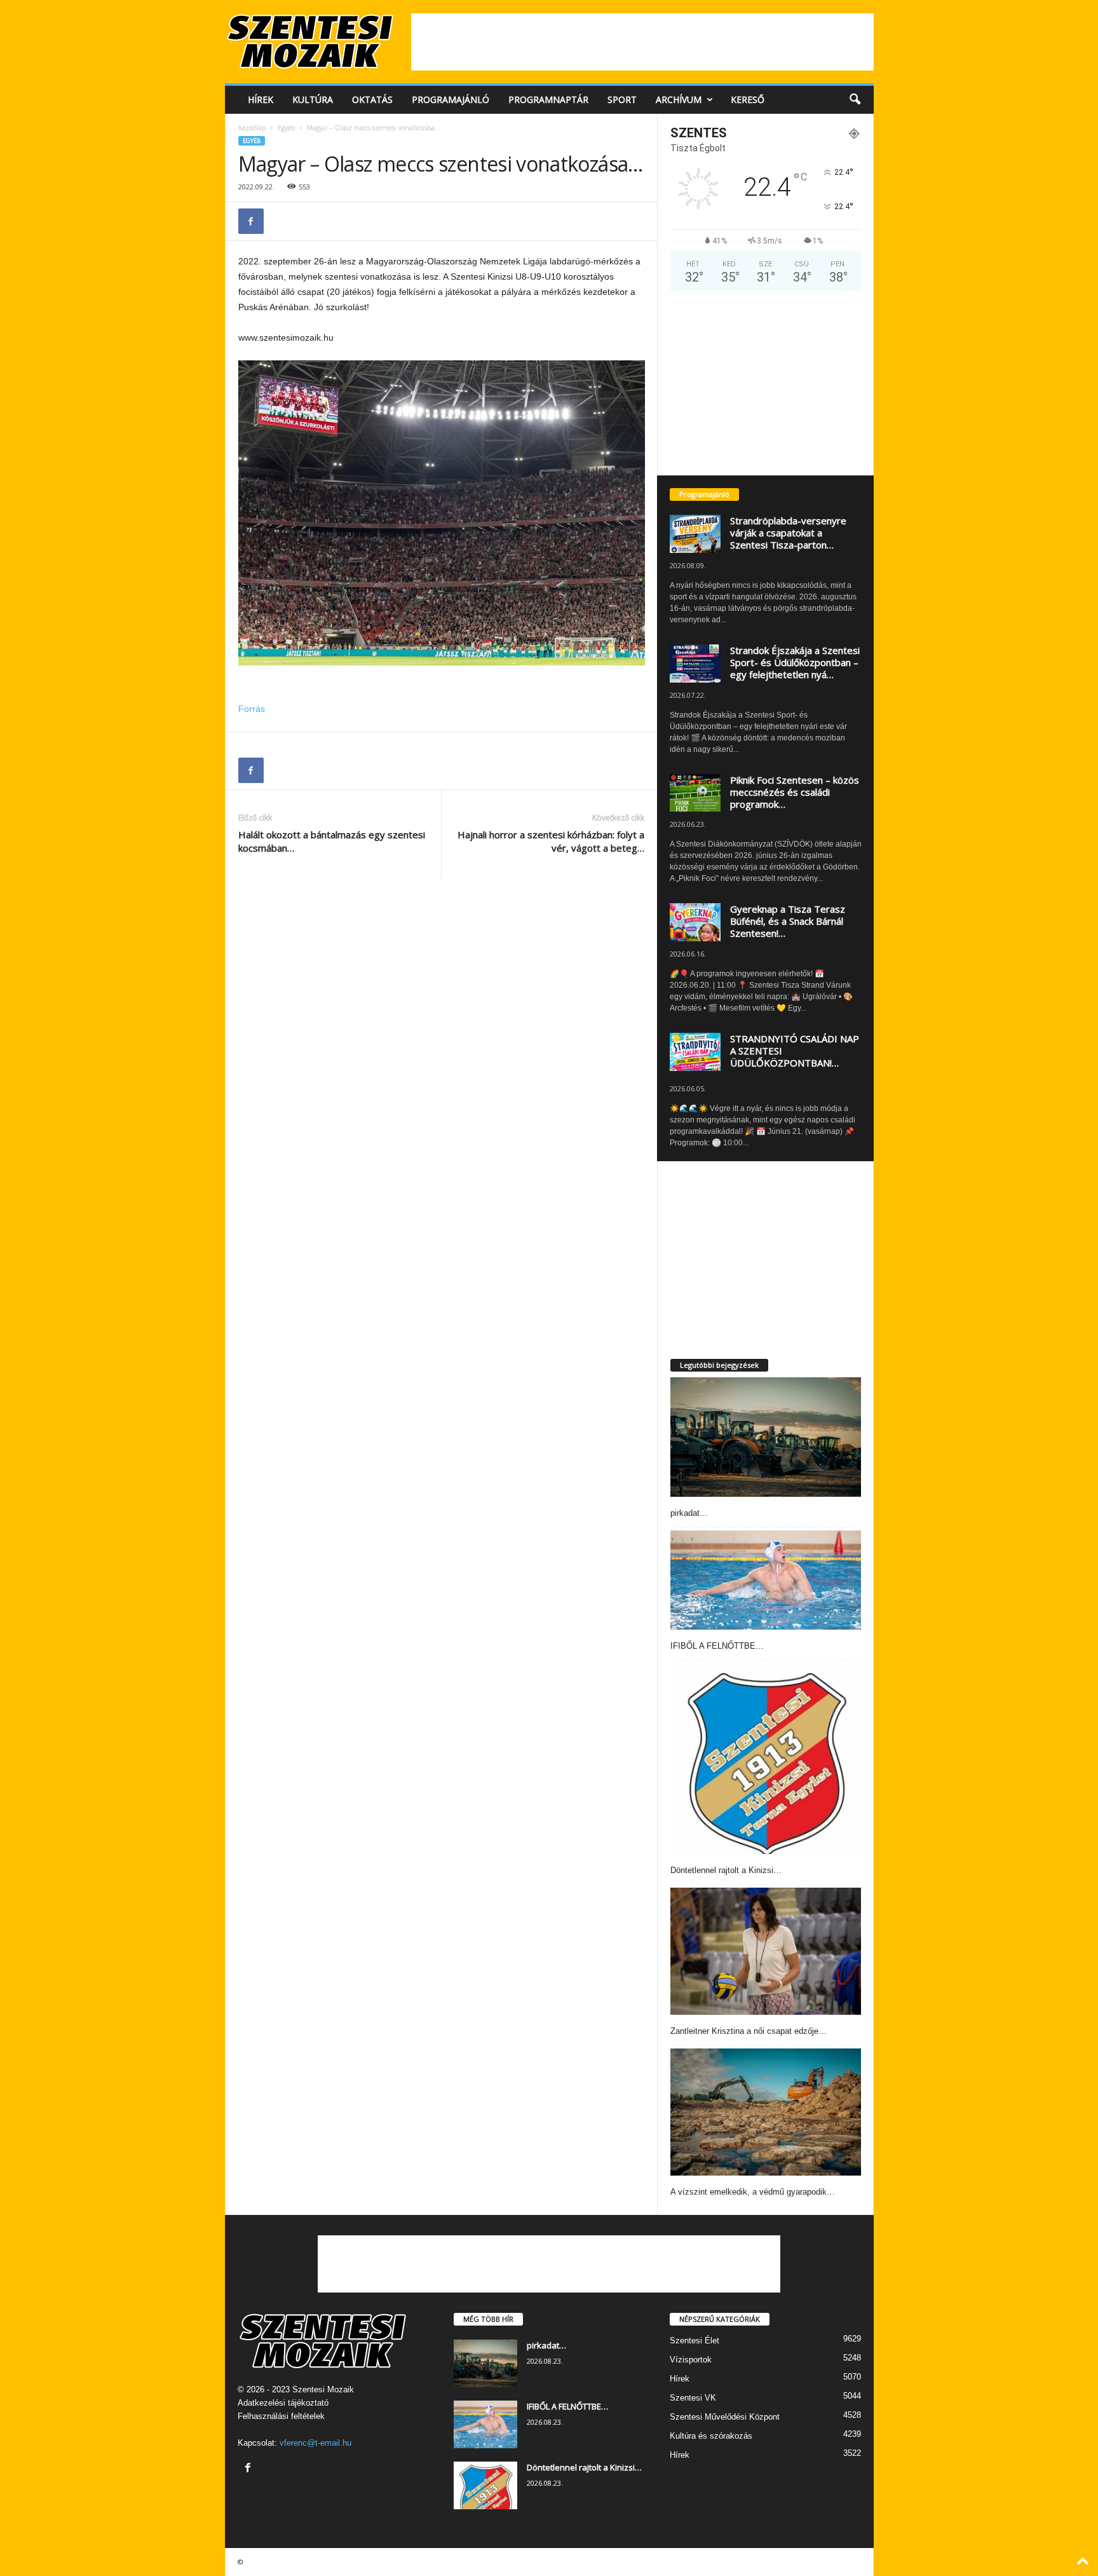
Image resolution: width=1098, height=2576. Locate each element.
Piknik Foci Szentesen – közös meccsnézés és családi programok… (795, 792)
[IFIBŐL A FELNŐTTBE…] (766, 1580)
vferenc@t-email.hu (315, 2443)
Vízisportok (691, 2360)
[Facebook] (251, 221)
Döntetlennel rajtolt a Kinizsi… (726, 1870)
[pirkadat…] (766, 1437)
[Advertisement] (642, 42)
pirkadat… (689, 1513)
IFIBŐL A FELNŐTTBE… (717, 1646)
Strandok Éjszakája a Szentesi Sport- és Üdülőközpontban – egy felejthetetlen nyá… (795, 662)
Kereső (748, 99)
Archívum (679, 99)
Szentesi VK (693, 2398)
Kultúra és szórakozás (711, 2436)
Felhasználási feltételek (281, 2416)
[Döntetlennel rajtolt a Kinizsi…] (766, 1759)
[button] (855, 100)
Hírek (261, 99)
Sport (622, 99)
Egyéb (286, 128)
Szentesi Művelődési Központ (725, 2417)
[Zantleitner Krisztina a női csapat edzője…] (766, 1951)
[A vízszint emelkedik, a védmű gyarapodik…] (766, 2112)
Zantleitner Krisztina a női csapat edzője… (749, 2031)
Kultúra (313, 99)
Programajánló (451, 99)
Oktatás (372, 99)
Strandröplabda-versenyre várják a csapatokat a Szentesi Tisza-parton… (788, 533)
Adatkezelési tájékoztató (283, 2403)
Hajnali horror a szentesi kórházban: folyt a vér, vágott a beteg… (551, 841)
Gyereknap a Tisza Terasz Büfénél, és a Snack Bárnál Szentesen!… (788, 921)
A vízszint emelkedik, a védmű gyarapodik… (753, 2192)
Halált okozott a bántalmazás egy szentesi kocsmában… (332, 841)
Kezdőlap (252, 128)
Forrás (252, 709)
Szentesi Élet (695, 2341)
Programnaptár (548, 99)
